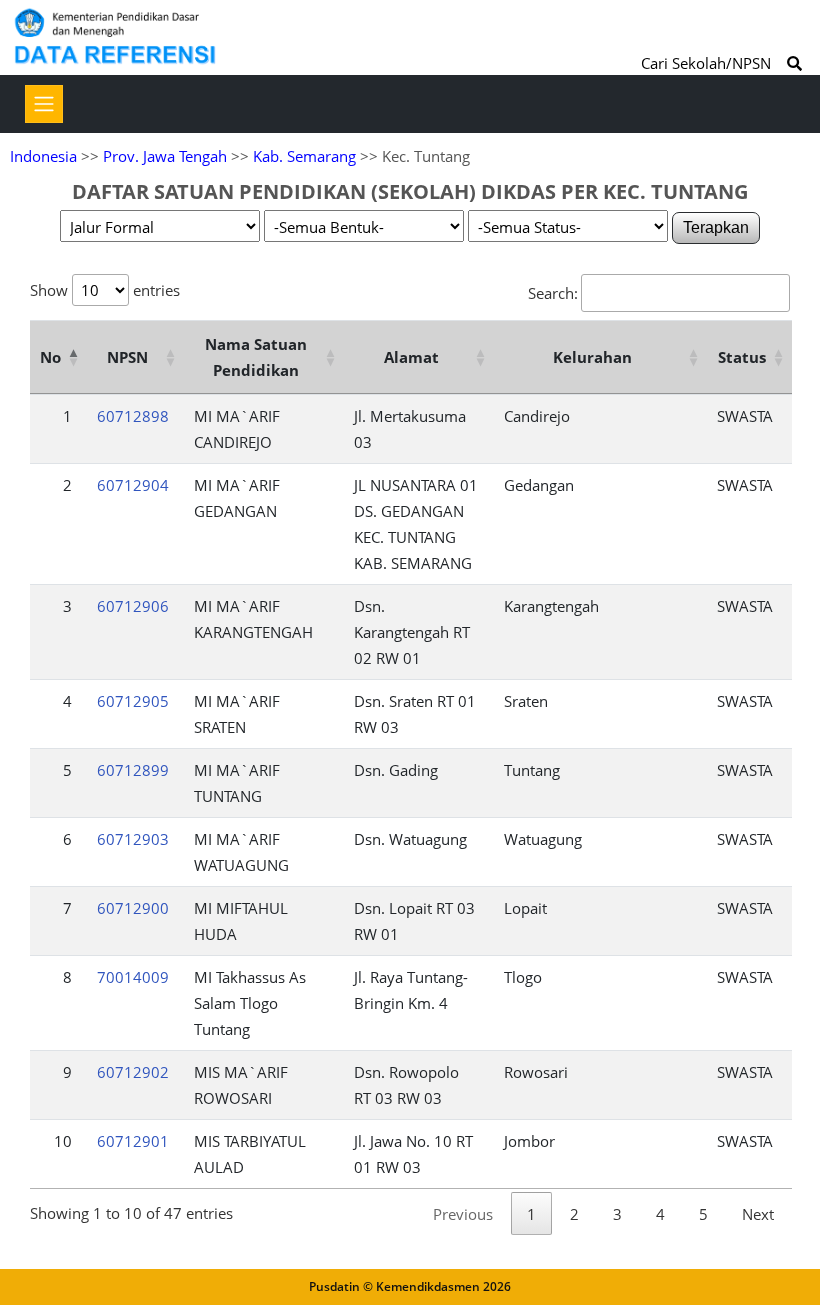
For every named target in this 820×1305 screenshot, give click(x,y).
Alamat (411, 357)
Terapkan (716, 227)
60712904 (133, 485)
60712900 (133, 908)
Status (742, 357)
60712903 (133, 839)
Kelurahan (592, 357)
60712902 (133, 1072)
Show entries (105, 290)
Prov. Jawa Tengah (165, 156)
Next (758, 1214)
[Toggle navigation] (44, 104)
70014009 (133, 977)
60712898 (133, 416)
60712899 (133, 770)
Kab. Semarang (304, 156)
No (50, 357)
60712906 (133, 606)
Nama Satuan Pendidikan (256, 357)
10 (63, 1141)
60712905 (133, 701)
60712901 (133, 1141)
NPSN (127, 357)
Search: (553, 293)
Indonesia (43, 156)
